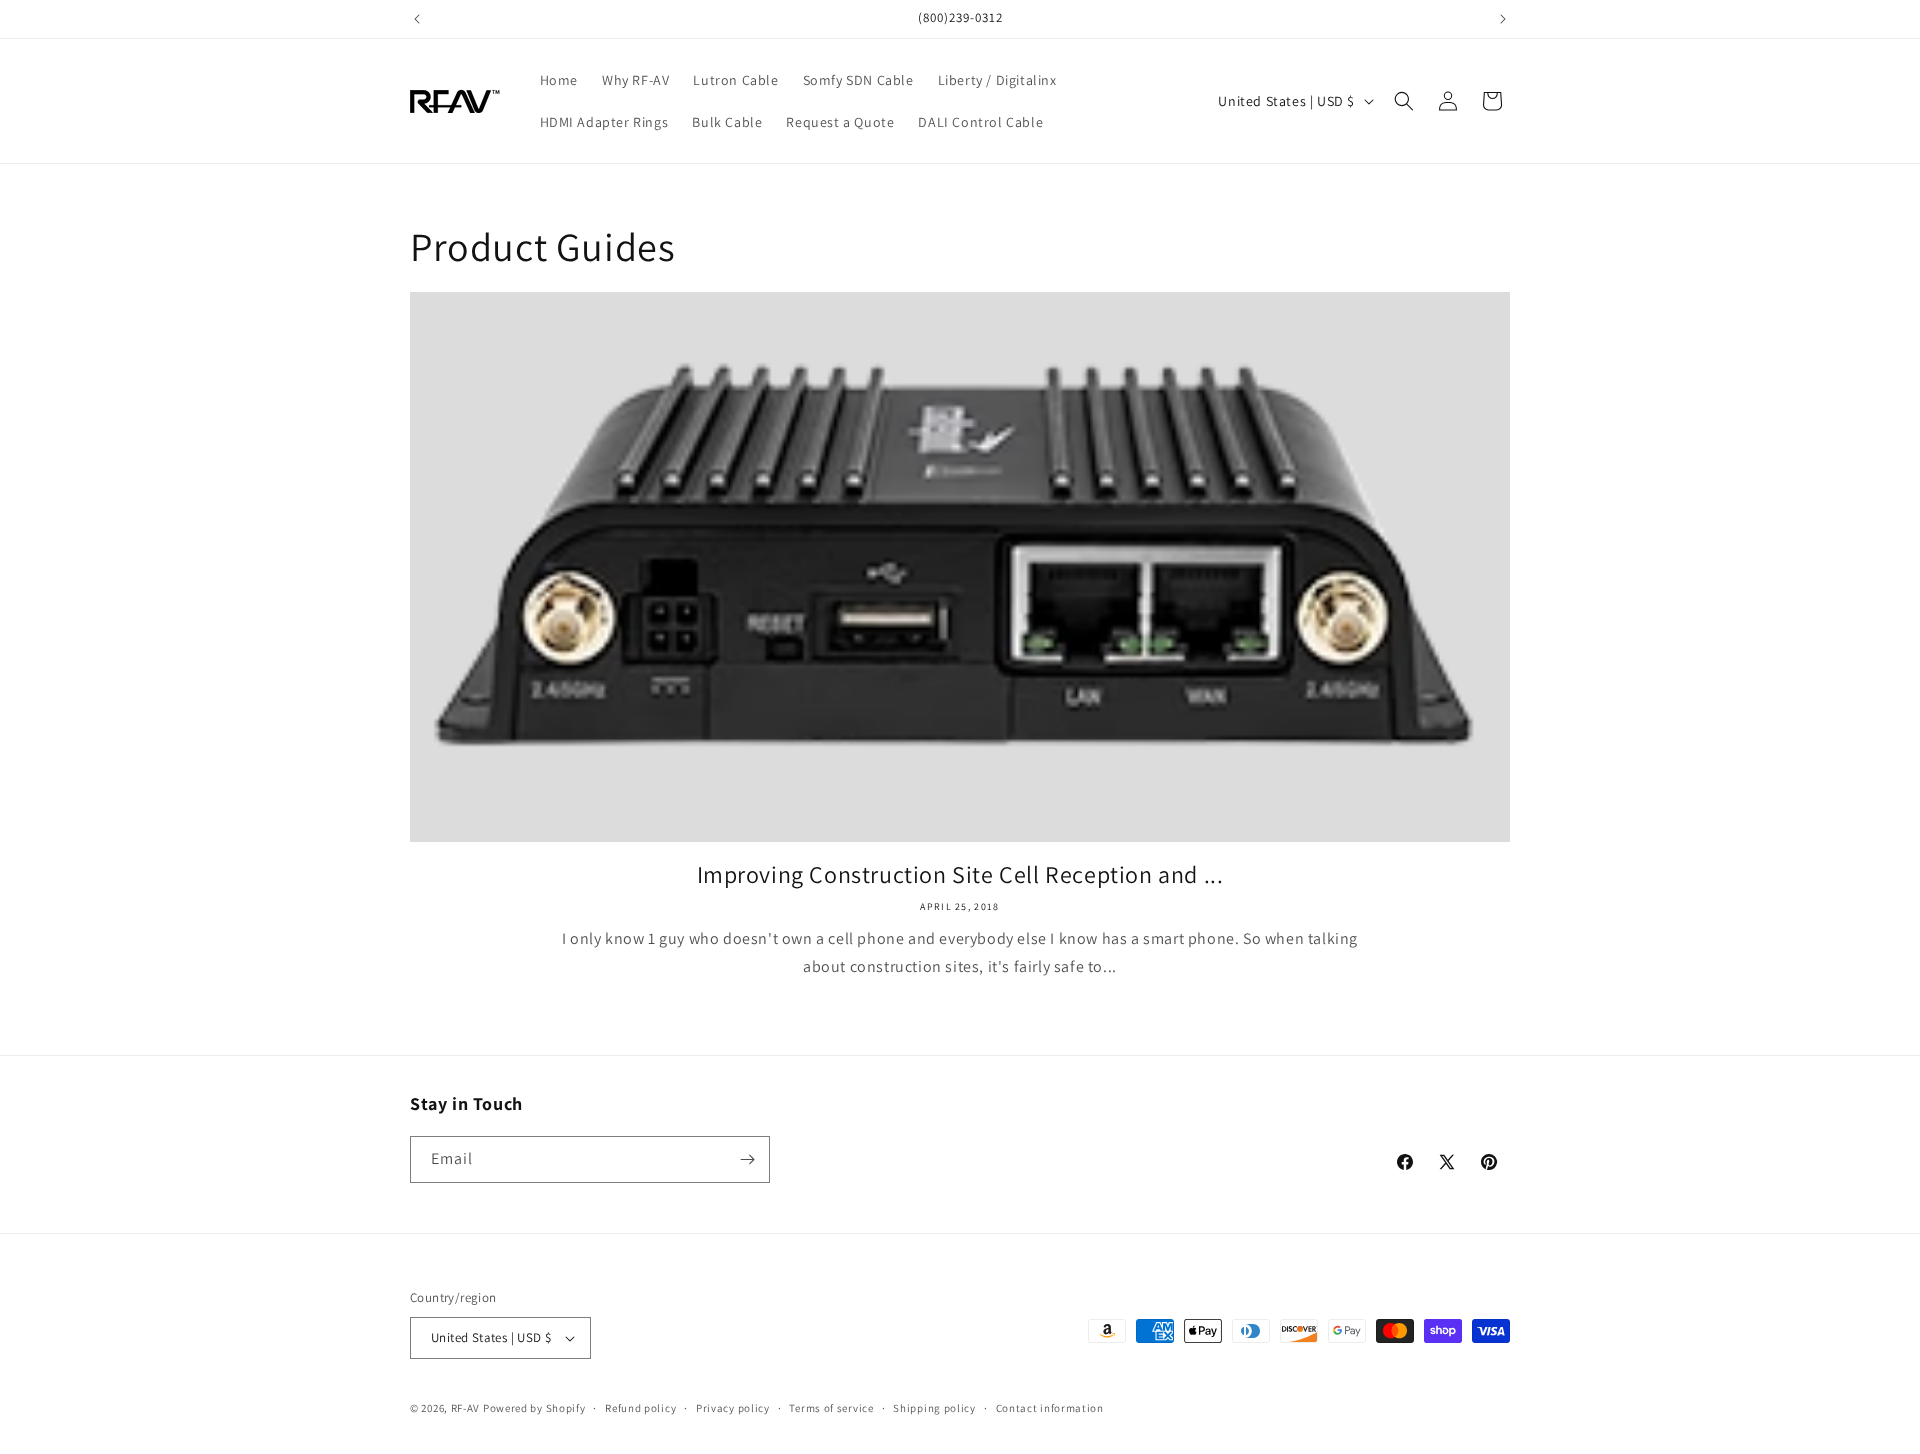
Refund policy (640, 1408)
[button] (1404, 101)
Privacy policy (733, 1408)
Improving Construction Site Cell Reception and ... (960, 874)
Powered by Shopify (534, 1408)
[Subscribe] (747, 1159)
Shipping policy (934, 1408)
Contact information (1050, 1408)
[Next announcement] (1503, 19)
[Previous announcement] (417, 19)
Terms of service (831, 1408)
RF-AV (466, 1408)
